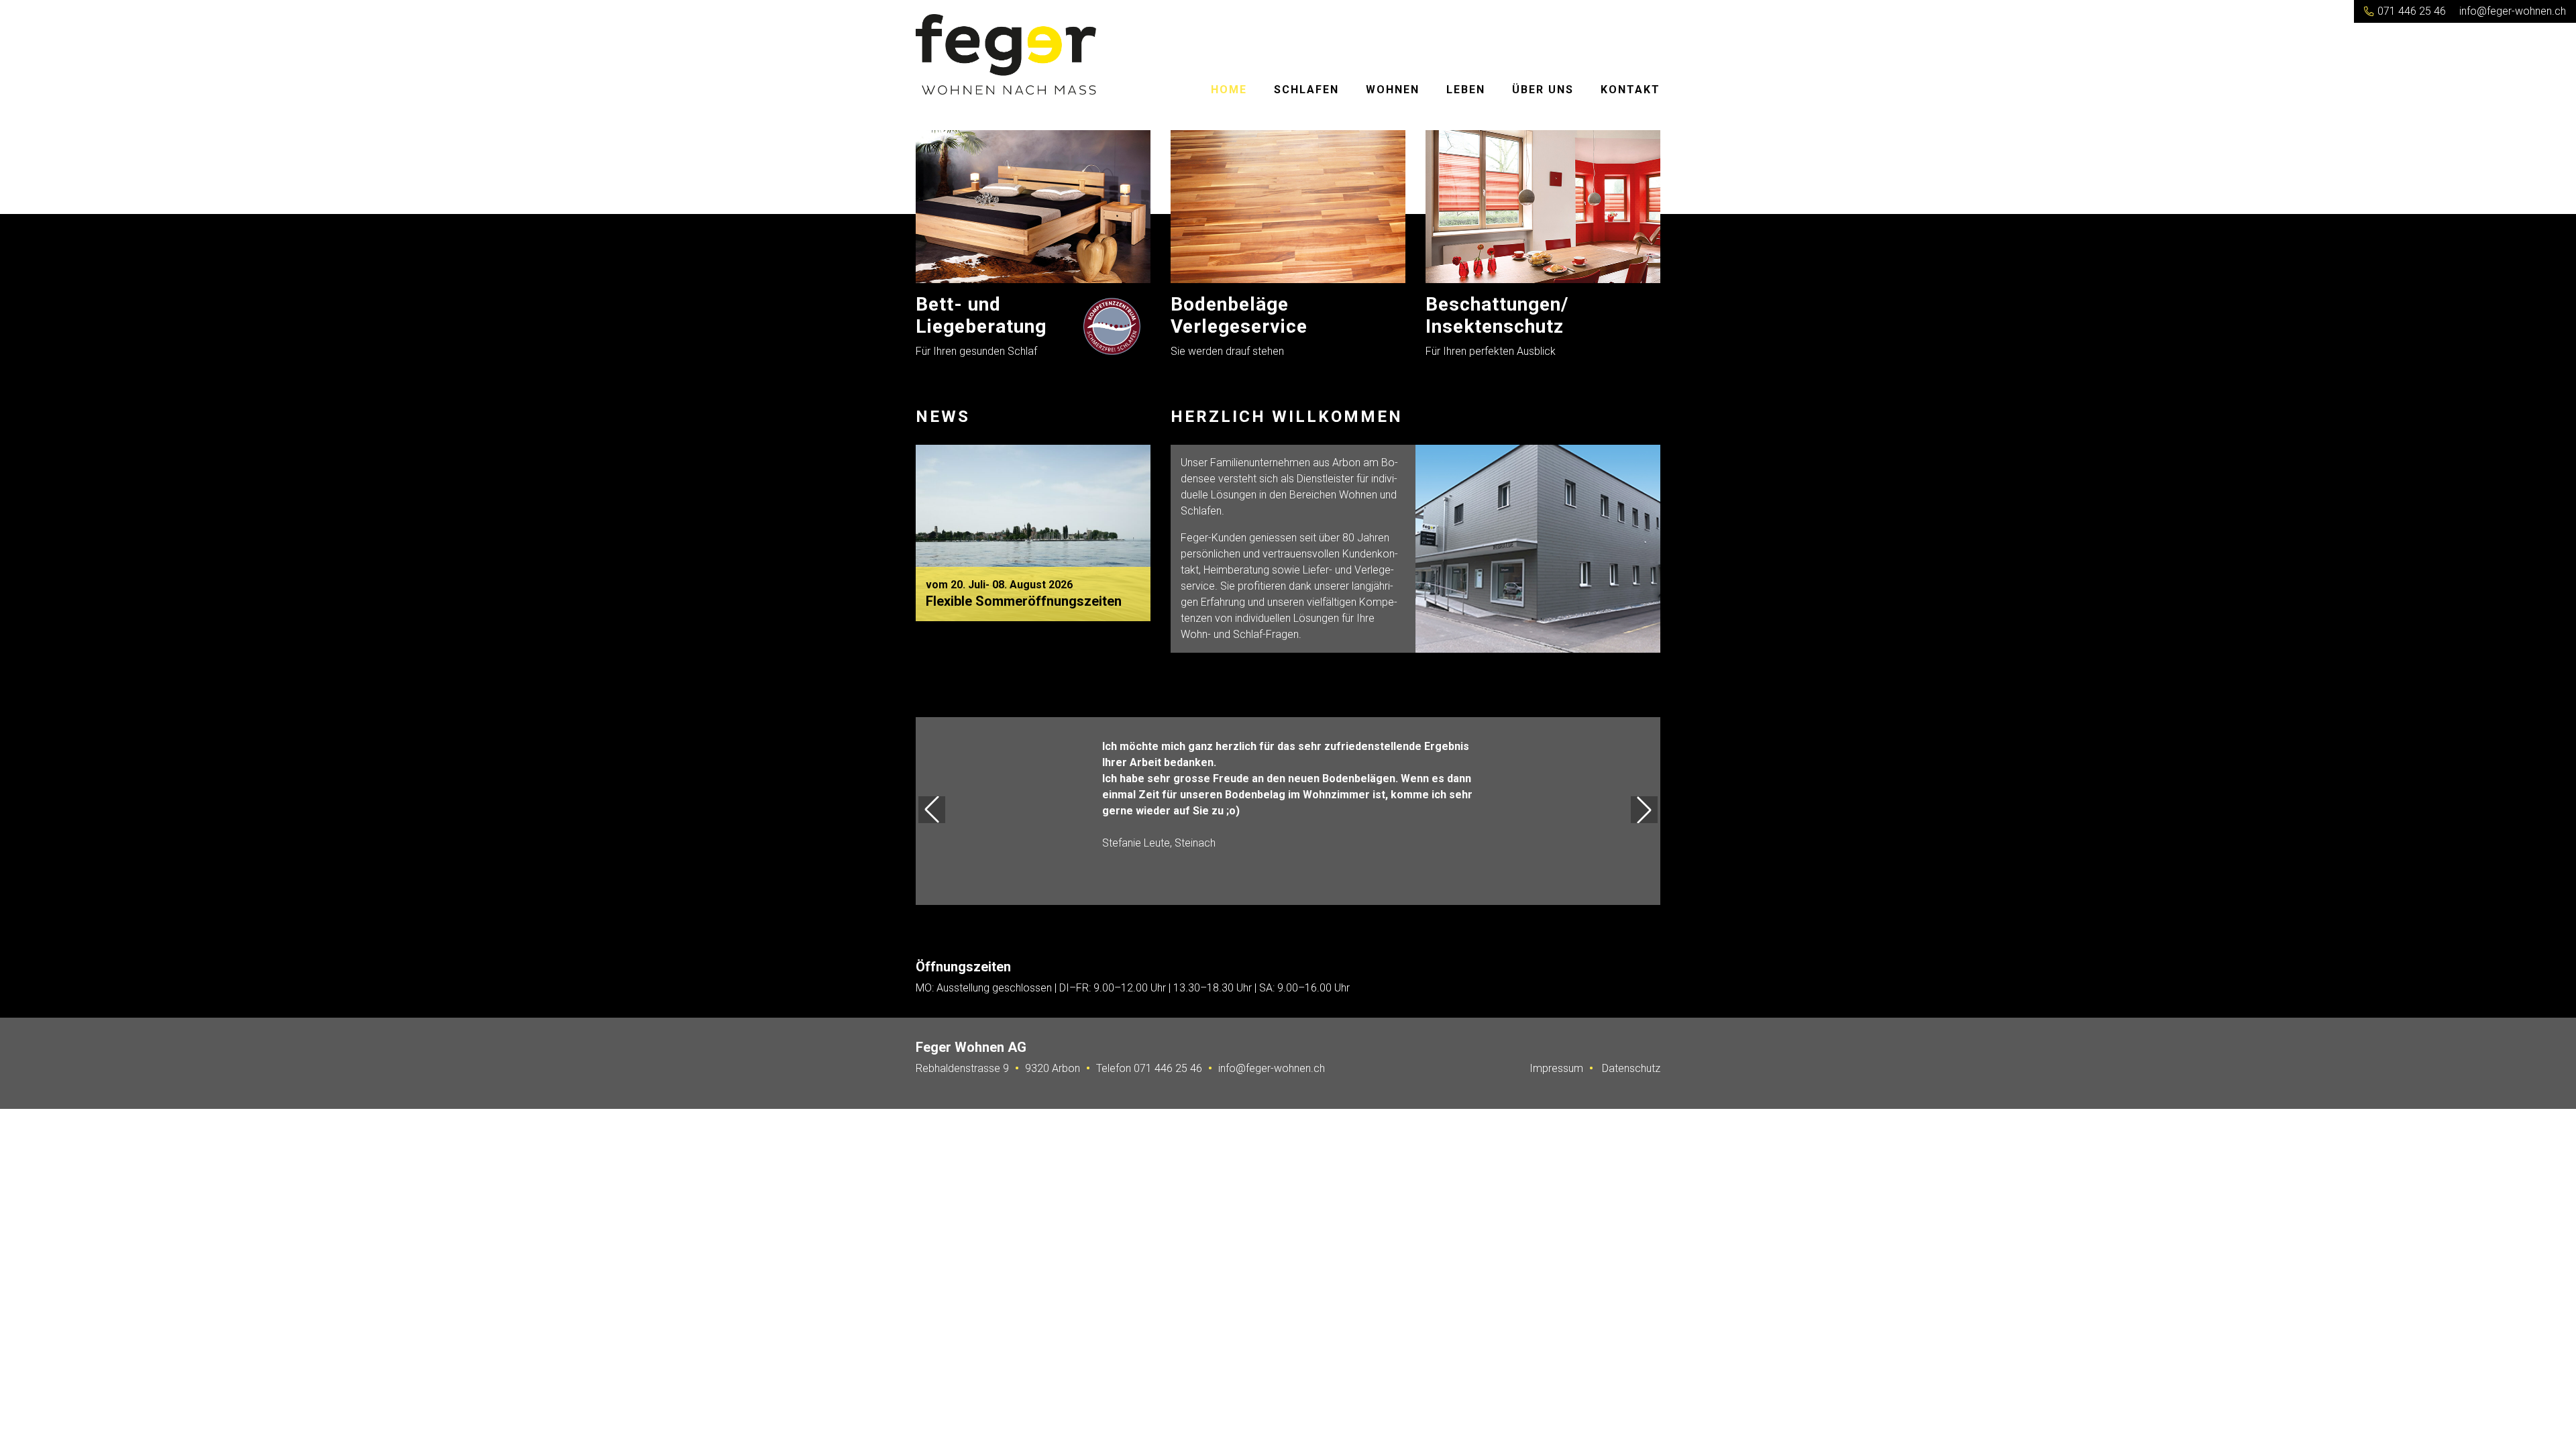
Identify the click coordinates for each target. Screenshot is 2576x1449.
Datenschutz (1631, 1068)
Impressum (1556, 1068)
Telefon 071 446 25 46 (1149, 1068)
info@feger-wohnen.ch (2513, 11)
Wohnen (1393, 90)
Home (1229, 90)
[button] (932, 810)
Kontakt (1630, 90)
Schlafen (1306, 90)
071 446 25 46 (2410, 11)
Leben (1466, 90)
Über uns (1543, 90)
